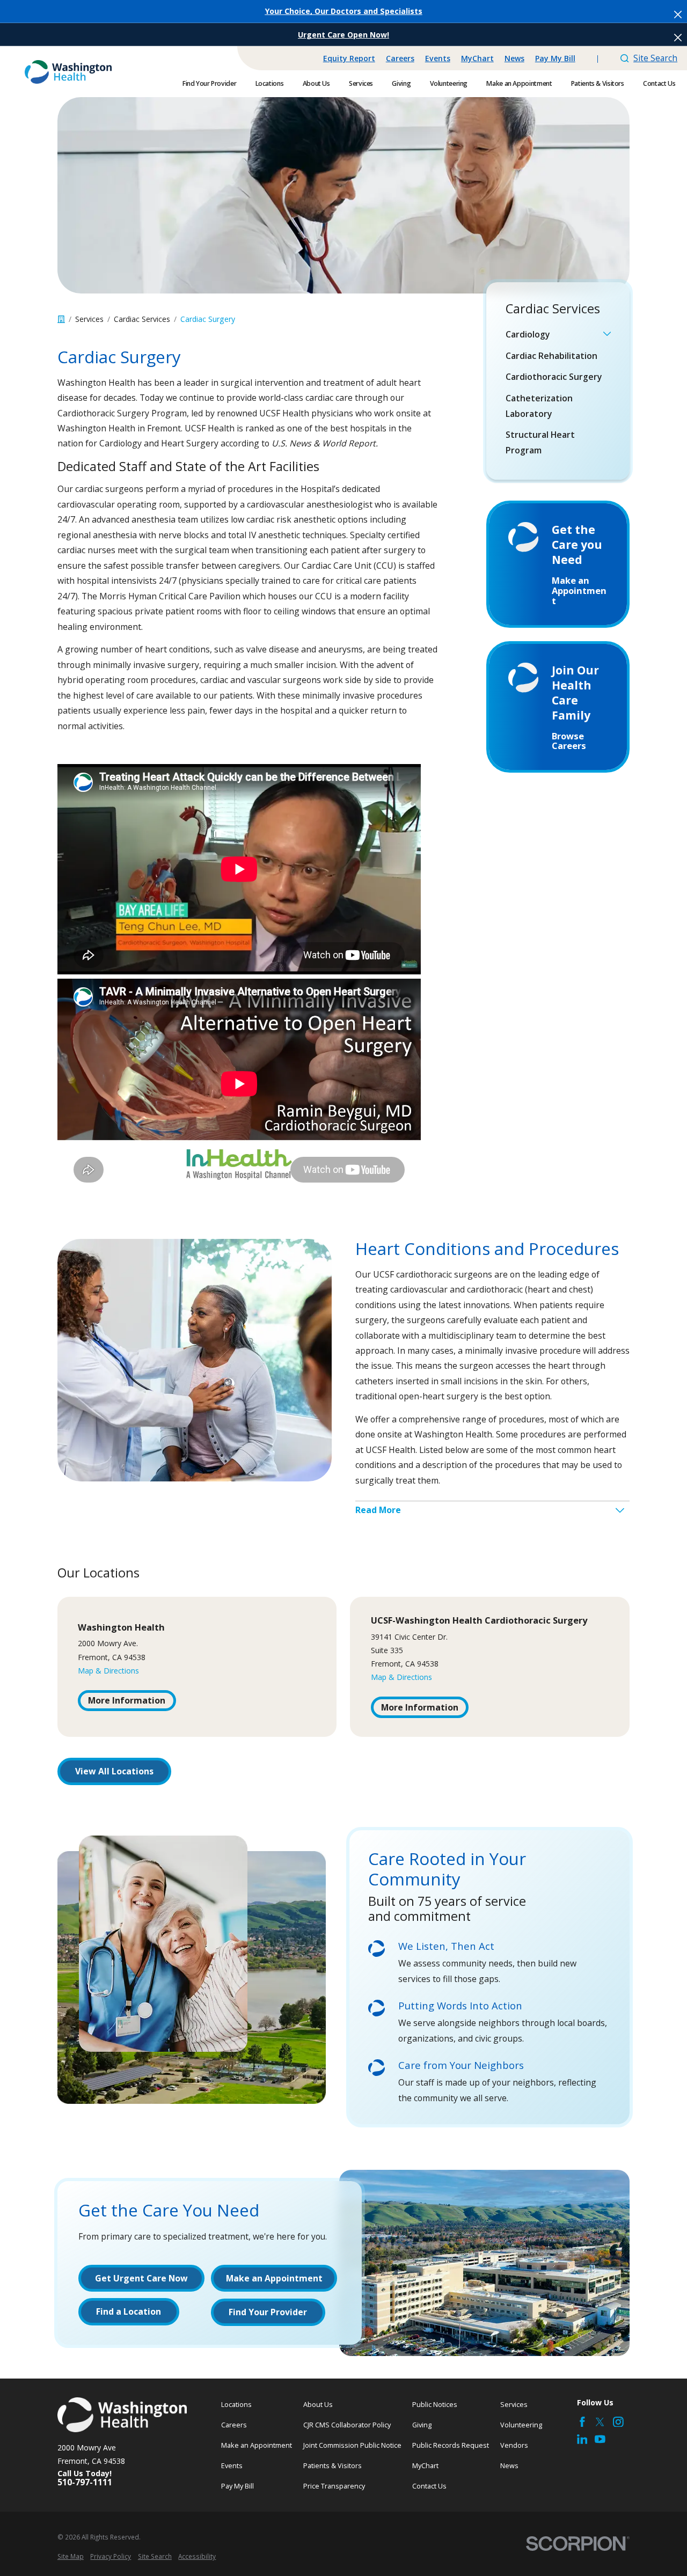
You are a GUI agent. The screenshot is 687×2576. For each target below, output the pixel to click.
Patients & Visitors (332, 2465)
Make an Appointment (257, 2445)
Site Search (655, 58)
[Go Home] (61, 319)
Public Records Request (451, 2445)
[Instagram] (618, 2422)
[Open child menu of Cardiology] (607, 335)
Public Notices (435, 2404)
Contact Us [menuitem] (659, 83)
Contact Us (429, 2486)
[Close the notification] (678, 14)
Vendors (514, 2445)
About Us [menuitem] (316, 83)
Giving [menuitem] (401, 83)
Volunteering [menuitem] (449, 83)
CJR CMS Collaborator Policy (347, 2425)
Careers (400, 58)
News (514, 58)
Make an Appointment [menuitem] (519, 83)
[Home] (68, 72)
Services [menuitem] (361, 83)
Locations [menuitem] (270, 83)
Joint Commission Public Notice (352, 2445)
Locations (236, 2404)
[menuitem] (552, 334)
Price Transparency (334, 2486)
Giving (422, 2425)
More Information (127, 1700)
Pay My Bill (555, 58)
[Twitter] (600, 2422)
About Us (318, 2404)
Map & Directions (108, 1671)
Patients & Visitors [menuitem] (598, 83)
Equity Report (349, 58)
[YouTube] (600, 2439)
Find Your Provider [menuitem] (209, 83)
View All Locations (114, 1771)
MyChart (477, 58)
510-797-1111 (85, 2483)
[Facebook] (582, 2422)
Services (514, 2404)
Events (438, 58)
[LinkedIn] (582, 2439)
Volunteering (521, 2425)
